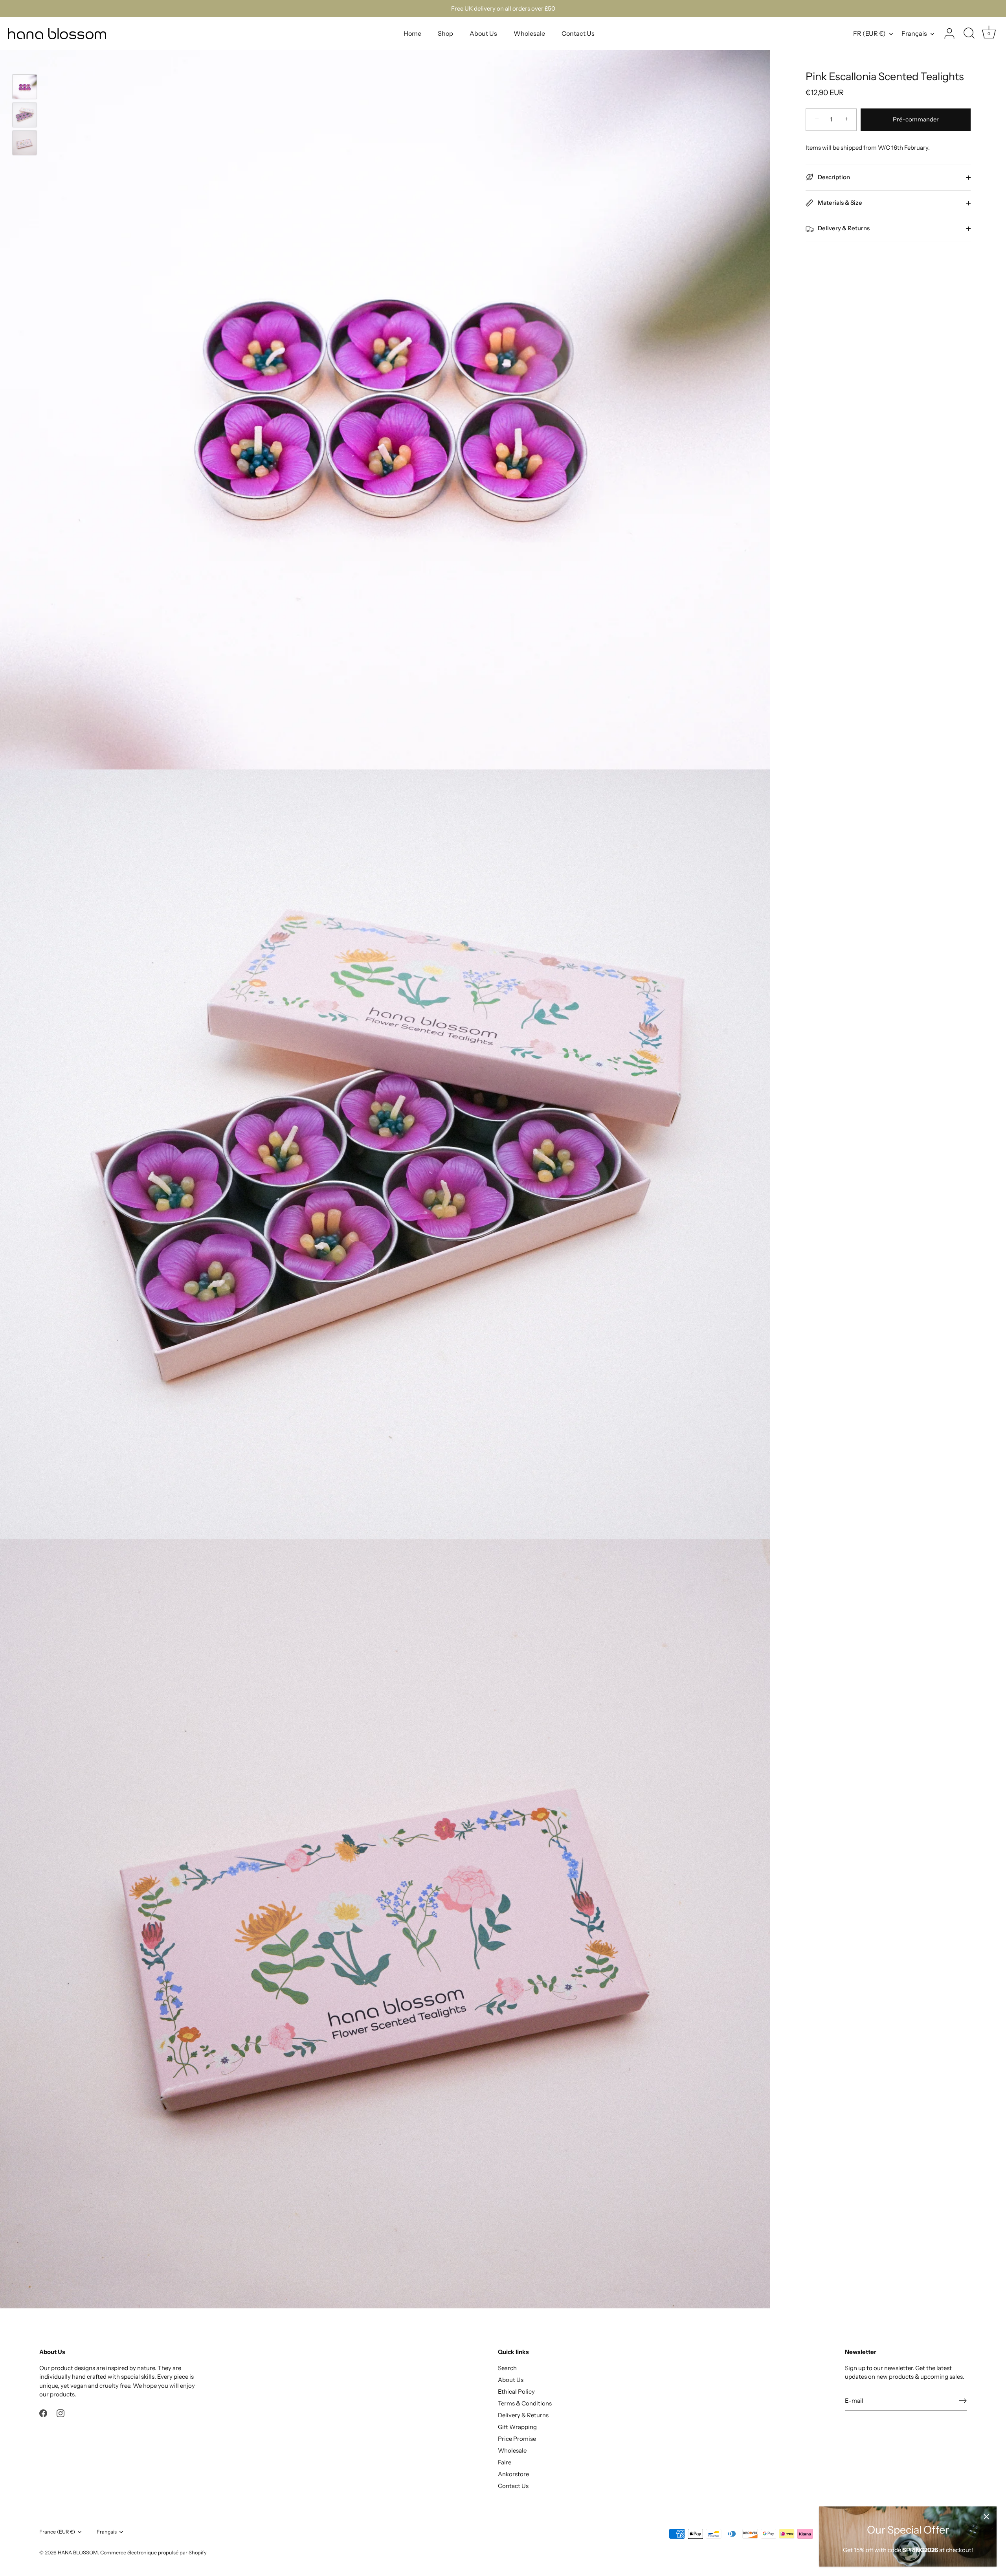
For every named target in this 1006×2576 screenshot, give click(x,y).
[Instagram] (61, 2413)
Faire (505, 2462)
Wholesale (529, 33)
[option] (25, 88)
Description (833, 177)
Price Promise (517, 2439)
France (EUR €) (57, 2532)
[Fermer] (986, 2517)
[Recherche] (969, 34)
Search (507, 2368)
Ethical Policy (516, 2391)
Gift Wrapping (517, 2427)
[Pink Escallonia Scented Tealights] (25, 87)
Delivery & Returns (843, 228)
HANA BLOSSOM (78, 2553)
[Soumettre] (963, 2401)
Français (914, 33)
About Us (483, 33)
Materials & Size (839, 203)
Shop (445, 33)
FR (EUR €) (869, 33)
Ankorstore (513, 2474)
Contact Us (578, 33)
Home (412, 33)
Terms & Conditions (525, 2403)
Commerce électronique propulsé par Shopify (153, 2553)
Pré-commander (916, 119)
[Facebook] (43, 2413)
